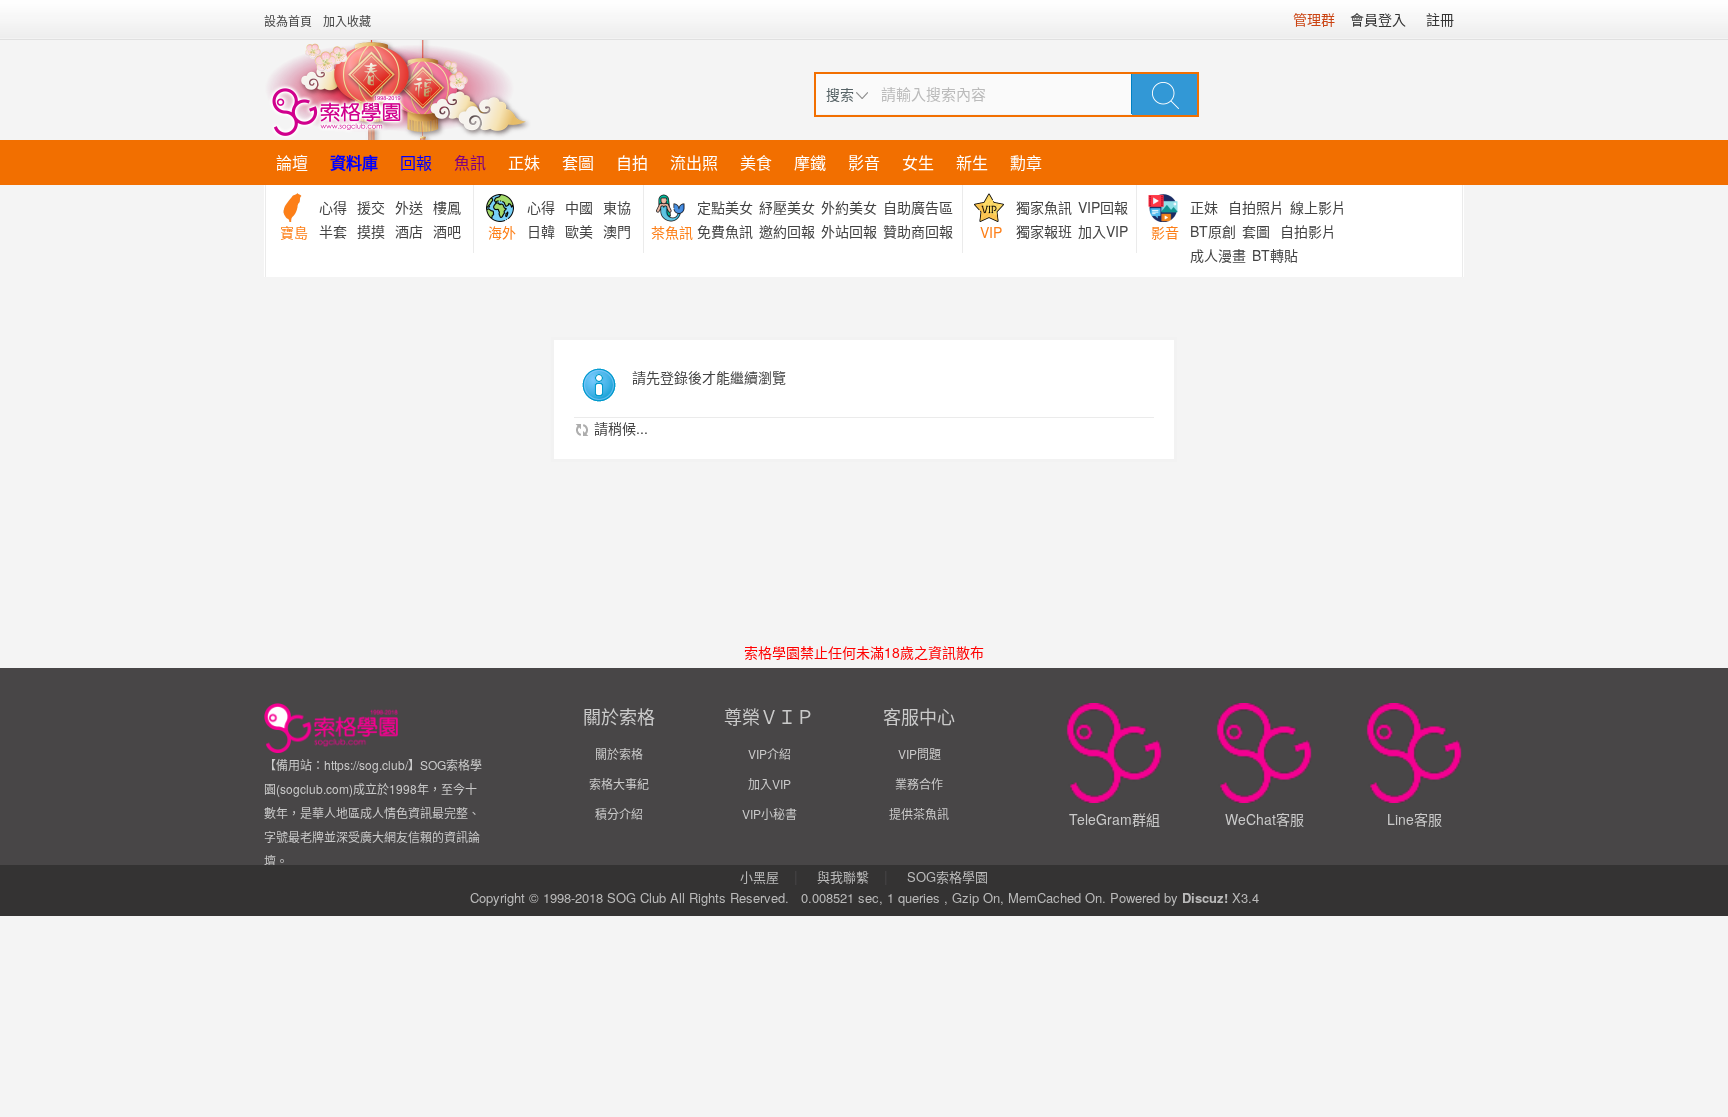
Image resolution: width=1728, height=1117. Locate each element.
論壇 (292, 162)
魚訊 (470, 162)
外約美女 (849, 207)
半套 (333, 231)
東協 (617, 207)
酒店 (409, 231)
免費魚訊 (725, 231)
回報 (416, 162)
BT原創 (1213, 231)
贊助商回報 (918, 231)
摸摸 (371, 231)
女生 (918, 162)
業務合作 (919, 783)
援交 (371, 207)
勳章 (1026, 162)
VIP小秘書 (769, 813)
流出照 (694, 162)
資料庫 (354, 162)
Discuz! (1205, 897)
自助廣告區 (918, 207)
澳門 (617, 231)
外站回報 (849, 231)
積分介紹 (619, 813)
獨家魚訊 (1044, 207)
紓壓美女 (787, 207)
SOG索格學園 (947, 876)
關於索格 (619, 753)
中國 (579, 207)
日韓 (541, 231)
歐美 (579, 231)
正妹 (524, 162)
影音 (864, 162)
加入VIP (1103, 231)
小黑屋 (759, 876)
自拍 (632, 162)
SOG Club (636, 897)
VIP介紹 (769, 753)
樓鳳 (447, 207)
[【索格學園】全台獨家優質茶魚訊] (397, 90)
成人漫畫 (1218, 255)
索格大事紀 (619, 783)
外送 (409, 207)
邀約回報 (787, 231)
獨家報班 (1044, 231)
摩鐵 (810, 162)
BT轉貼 (1275, 255)
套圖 (578, 162)
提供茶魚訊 (919, 813)
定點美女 (725, 207)
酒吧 (447, 231)
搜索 (840, 94)
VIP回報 (1103, 207)
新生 (972, 162)
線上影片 (1318, 207)
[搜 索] (1165, 94)
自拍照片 (1256, 207)
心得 (333, 207)
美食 (756, 162)
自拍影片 (1308, 231)
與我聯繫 (843, 876)
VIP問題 (919, 753)
